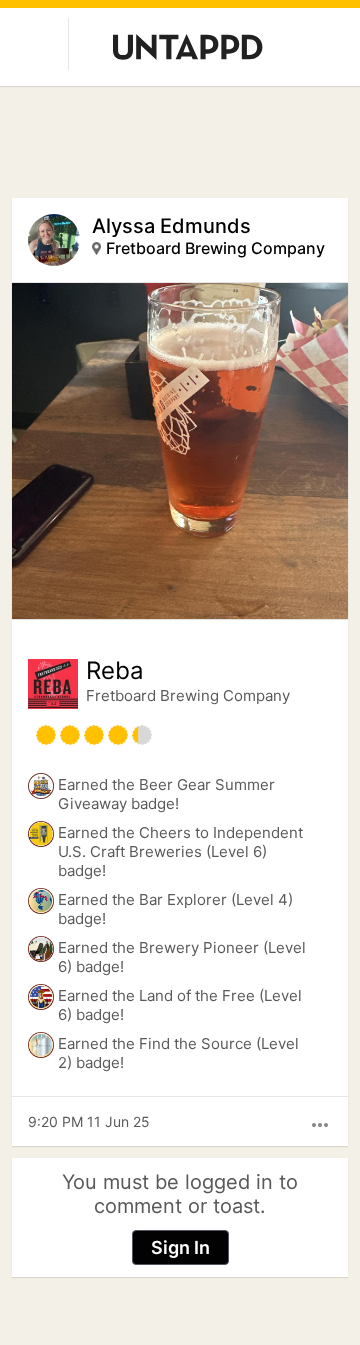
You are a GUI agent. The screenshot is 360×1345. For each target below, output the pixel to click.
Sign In (180, 1247)
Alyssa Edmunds (171, 226)
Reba (115, 671)
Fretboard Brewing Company (215, 248)
